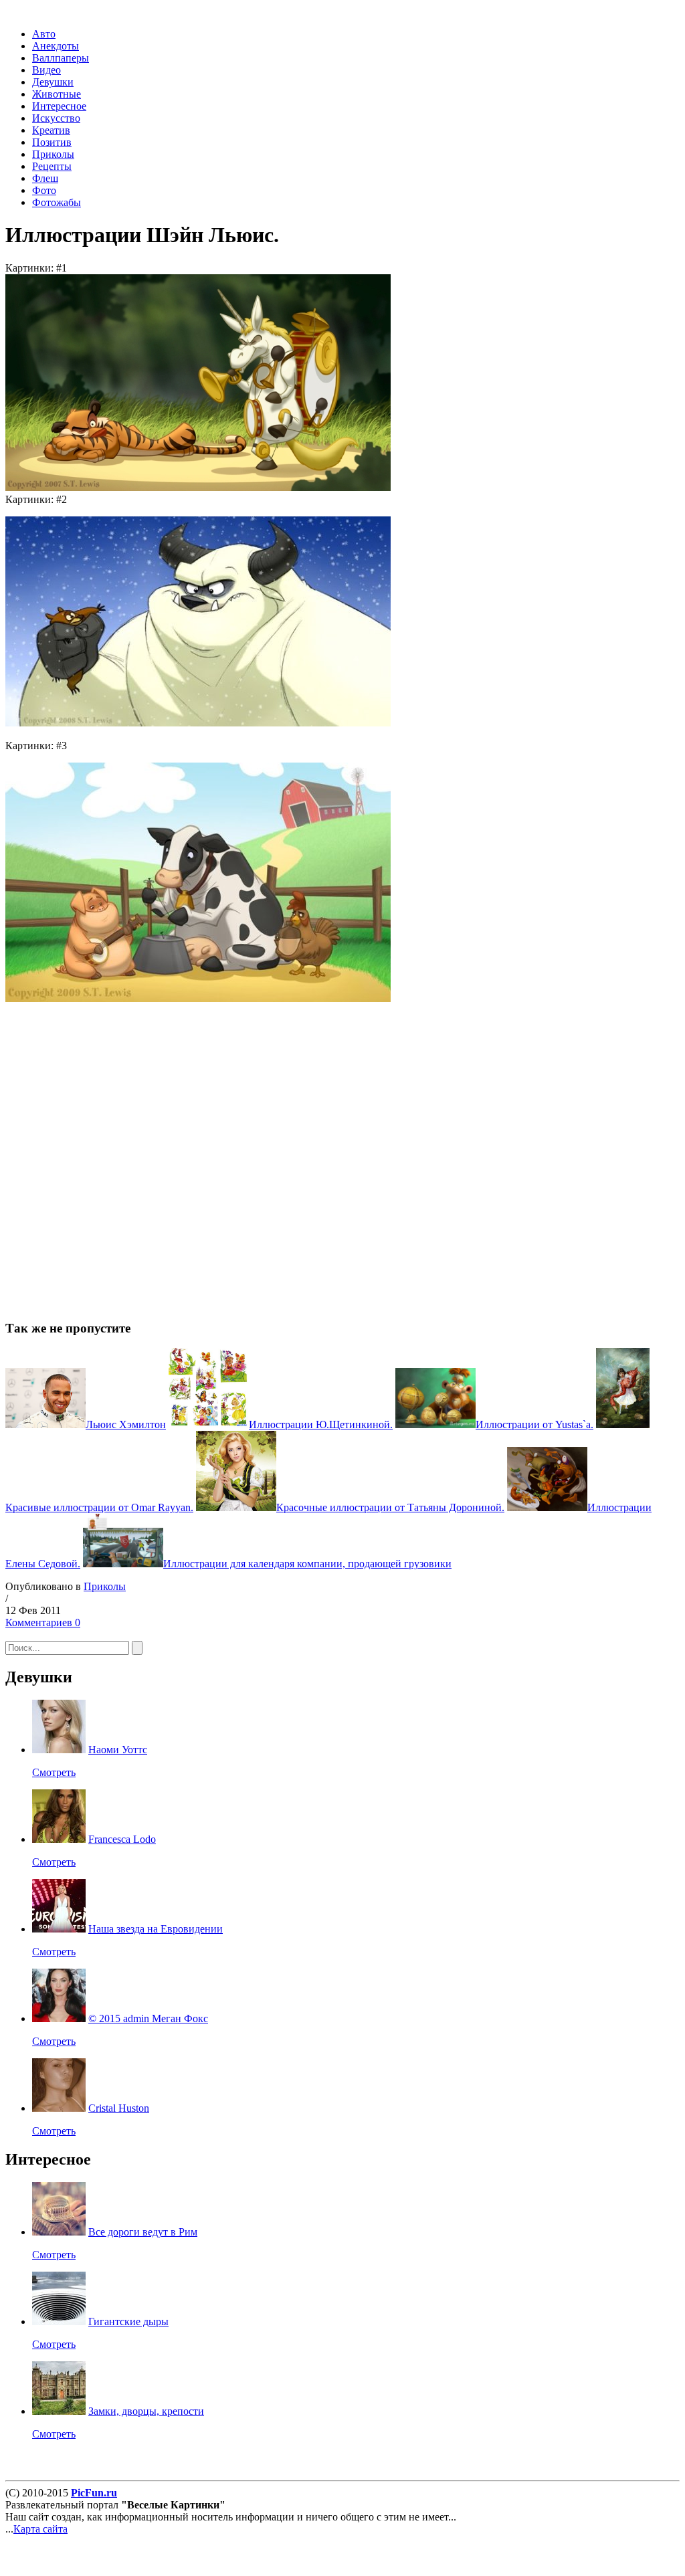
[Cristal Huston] (59, 2108)
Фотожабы (57, 202)
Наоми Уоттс (118, 1750)
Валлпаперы (61, 58)
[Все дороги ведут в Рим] (59, 2232)
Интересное (59, 106)
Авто (44, 34)
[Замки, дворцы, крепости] (59, 2411)
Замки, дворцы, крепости (146, 2411)
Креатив (51, 130)
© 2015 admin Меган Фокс (148, 2018)
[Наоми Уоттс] (59, 1750)
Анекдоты (56, 46)
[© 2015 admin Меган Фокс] (59, 2018)
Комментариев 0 (43, 1622)
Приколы (53, 154)
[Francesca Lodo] (59, 1839)
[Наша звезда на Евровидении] (59, 1929)
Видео (46, 70)
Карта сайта (40, 2529)
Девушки (53, 82)
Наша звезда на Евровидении (156, 1929)
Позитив (52, 142)
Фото (44, 190)
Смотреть (54, 1772)
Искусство (56, 118)
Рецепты (52, 166)
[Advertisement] (199, 1149)
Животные (57, 94)
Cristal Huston (119, 2108)
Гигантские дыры (128, 2321)
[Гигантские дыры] (59, 2321)
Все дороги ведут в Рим (143, 2232)
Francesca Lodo (122, 1839)
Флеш (45, 178)
